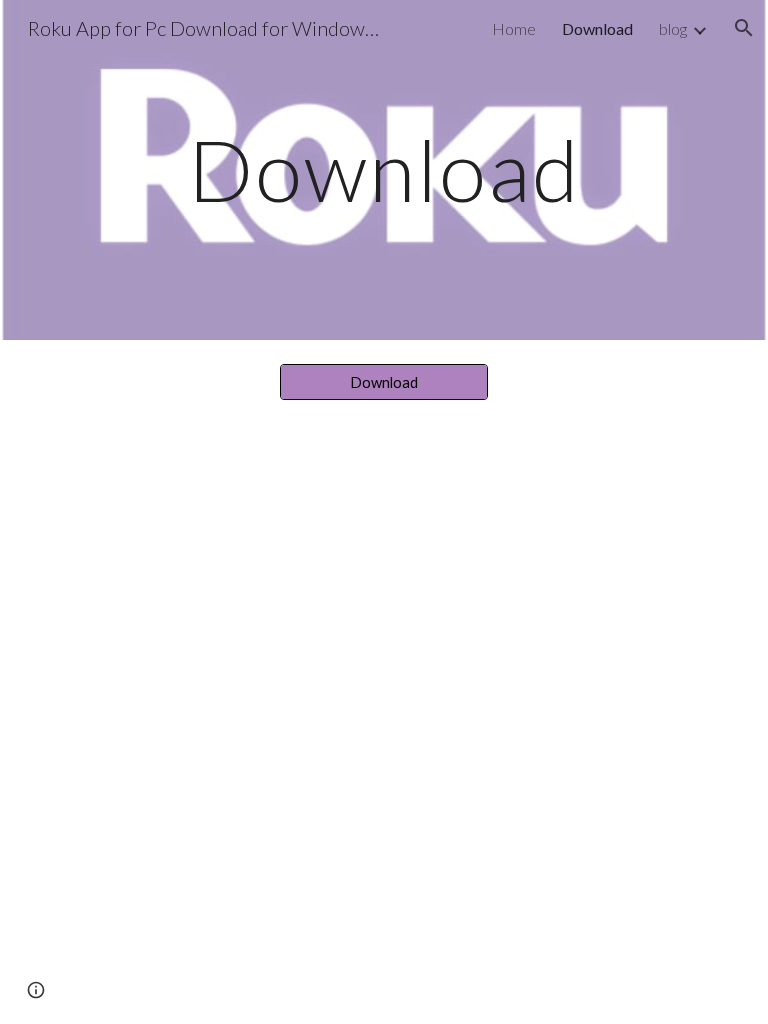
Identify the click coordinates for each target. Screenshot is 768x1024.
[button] (744, 28)
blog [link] (673, 28)
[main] (383, 169)
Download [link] (597, 28)
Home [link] (514, 28)
